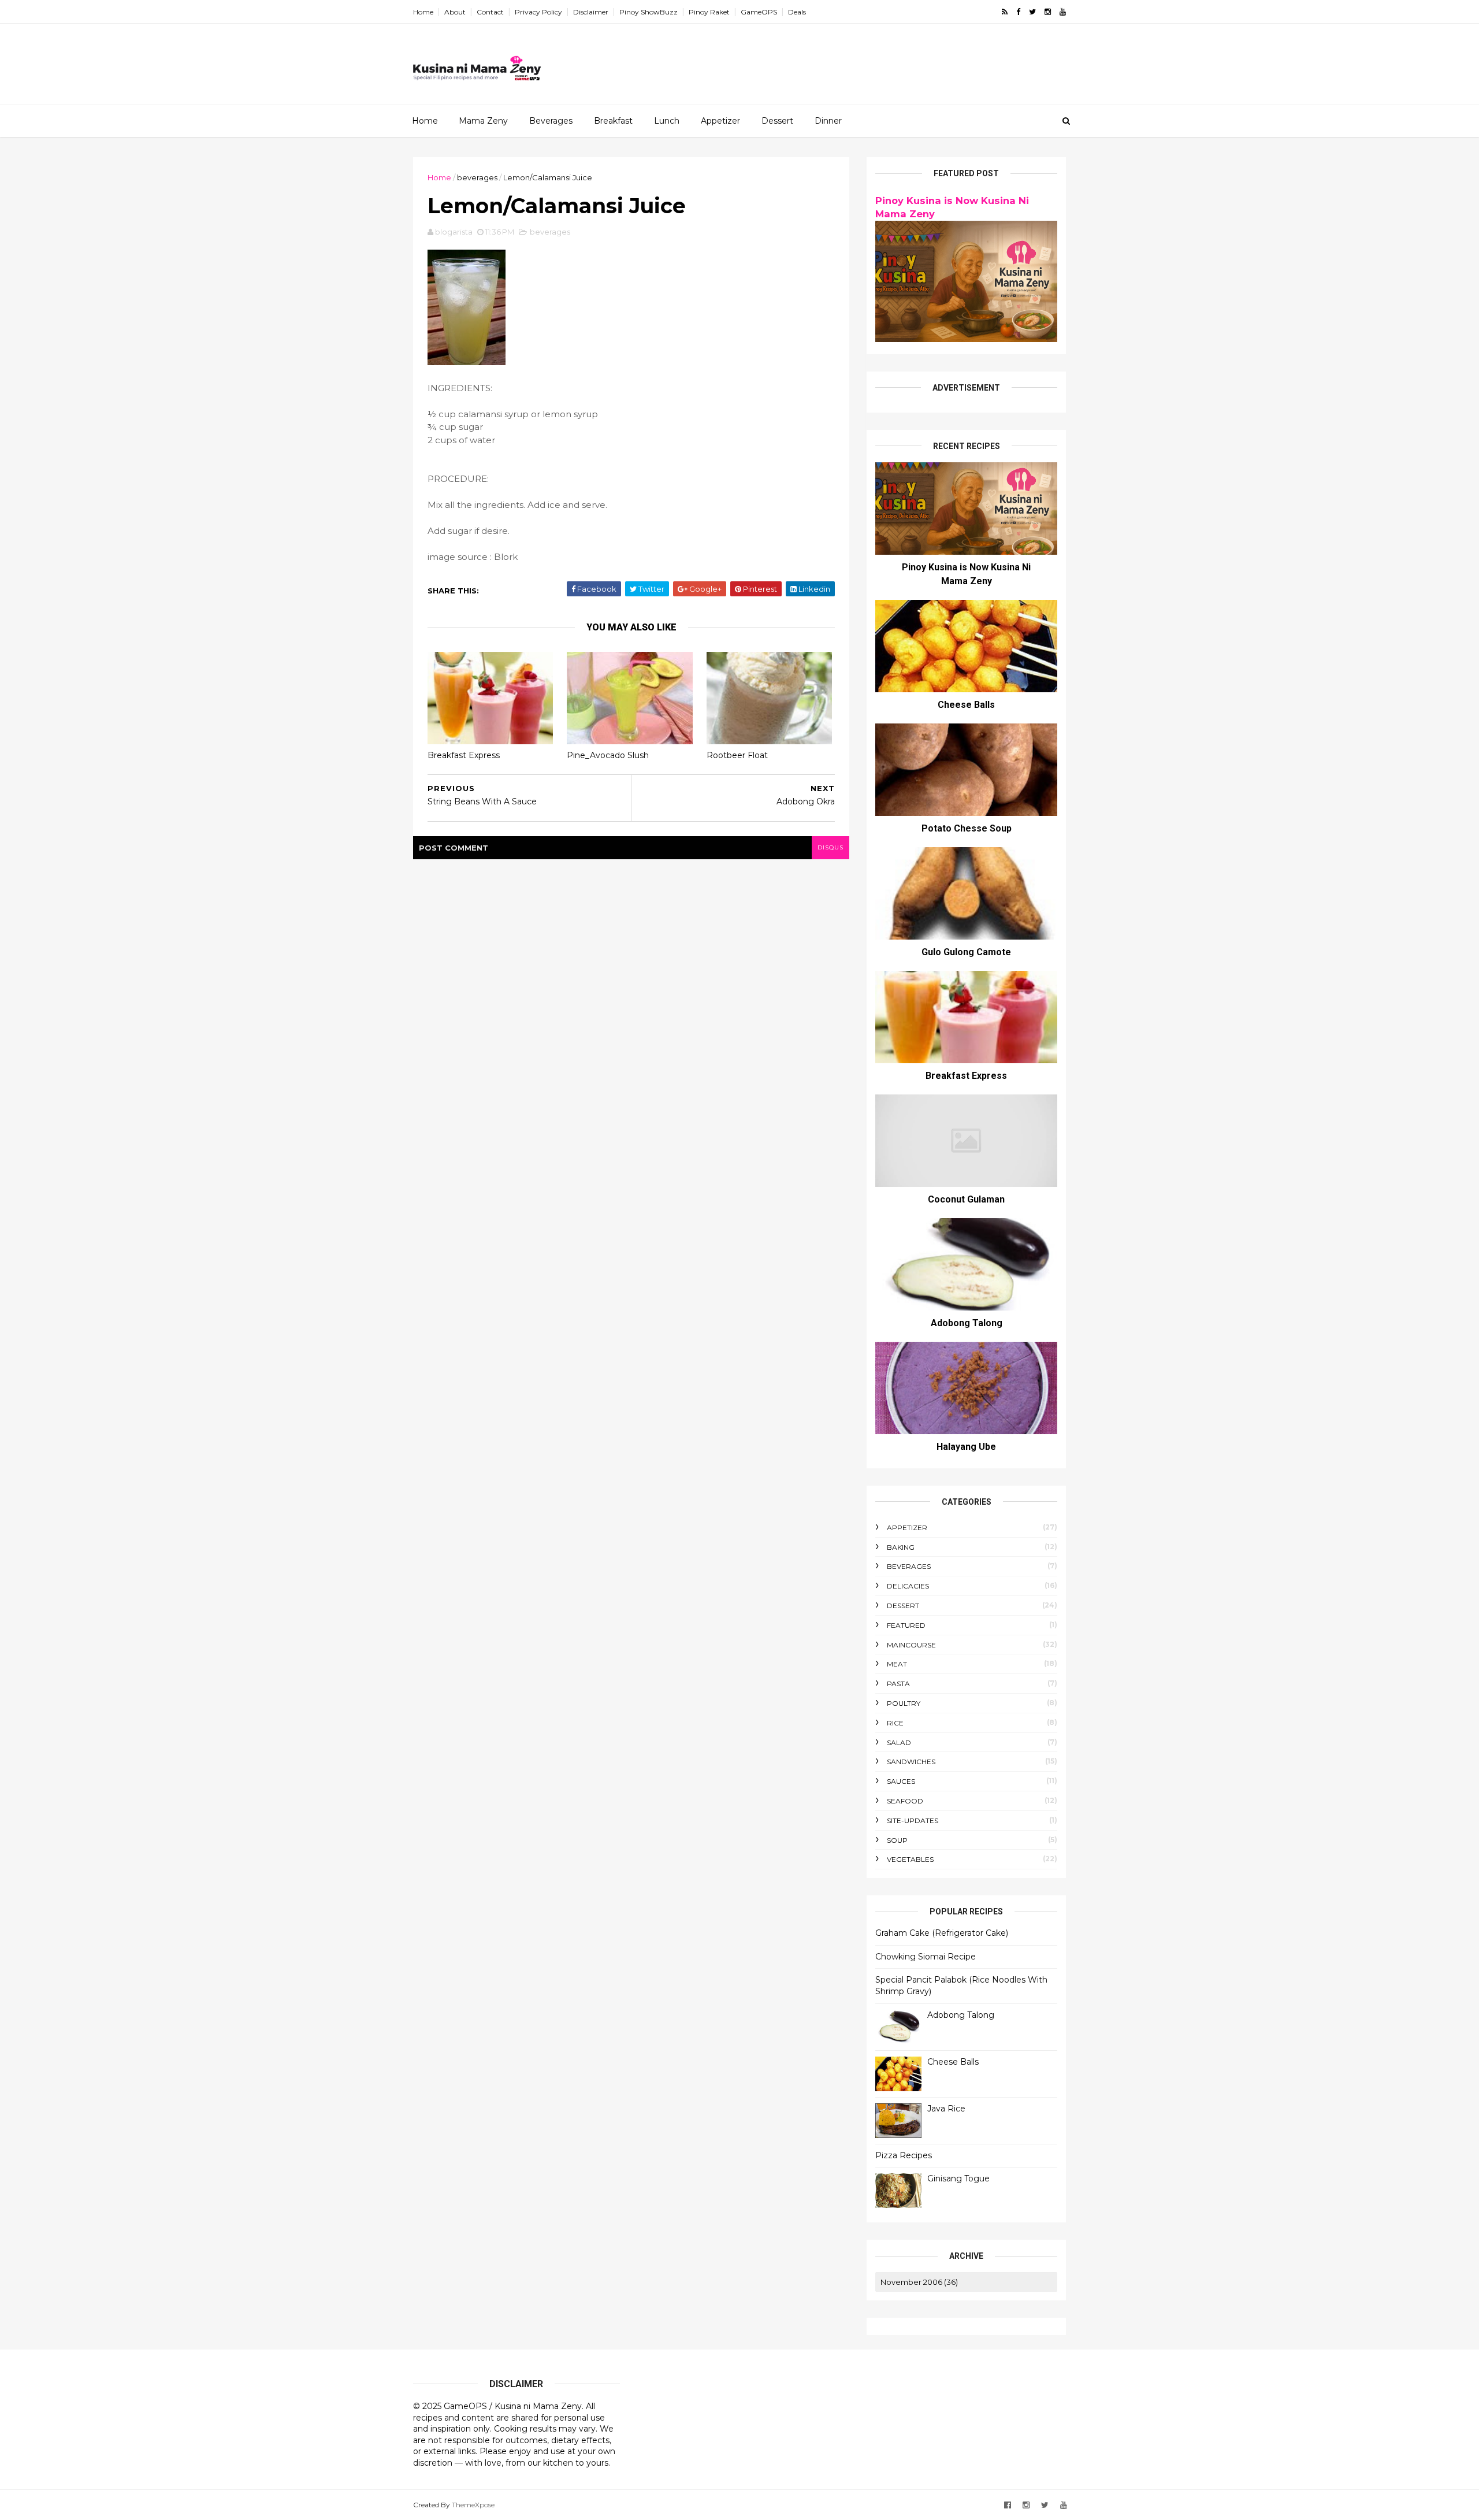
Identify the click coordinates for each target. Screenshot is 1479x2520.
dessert (903, 1606)
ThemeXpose (473, 2505)
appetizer (907, 1528)
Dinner (828, 121)
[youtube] (1063, 12)
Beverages (551, 121)
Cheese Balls (966, 705)
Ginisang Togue (958, 2178)
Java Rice (946, 2109)
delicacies (908, 1586)
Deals (797, 12)
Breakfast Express (464, 755)
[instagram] (1048, 12)
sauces (901, 1781)
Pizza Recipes (904, 2155)
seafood (905, 1801)
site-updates (913, 1821)
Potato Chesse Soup (967, 828)
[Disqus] (631, 1004)
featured (906, 1625)
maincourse (911, 1645)
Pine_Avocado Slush (608, 755)
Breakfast (613, 121)
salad (899, 1743)
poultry (904, 1703)
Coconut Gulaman (966, 1199)
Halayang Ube (966, 1447)
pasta (898, 1684)
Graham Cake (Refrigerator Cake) (942, 1933)
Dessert (777, 121)
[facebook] (1018, 12)
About (455, 12)
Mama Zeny (483, 121)
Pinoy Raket (709, 12)
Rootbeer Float (737, 755)
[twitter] (1032, 12)
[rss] (1005, 12)
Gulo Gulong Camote (966, 952)
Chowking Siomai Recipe (926, 1957)
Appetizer (720, 121)
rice (895, 1723)
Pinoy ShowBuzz (649, 12)
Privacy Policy (538, 12)
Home (423, 12)
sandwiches (911, 1762)
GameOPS (759, 12)
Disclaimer (591, 12)
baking (901, 1547)
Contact (490, 12)
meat (897, 1664)
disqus (830, 847)
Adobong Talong (967, 1323)
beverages (477, 177)
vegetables (910, 1859)
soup (897, 1840)
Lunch (667, 121)
